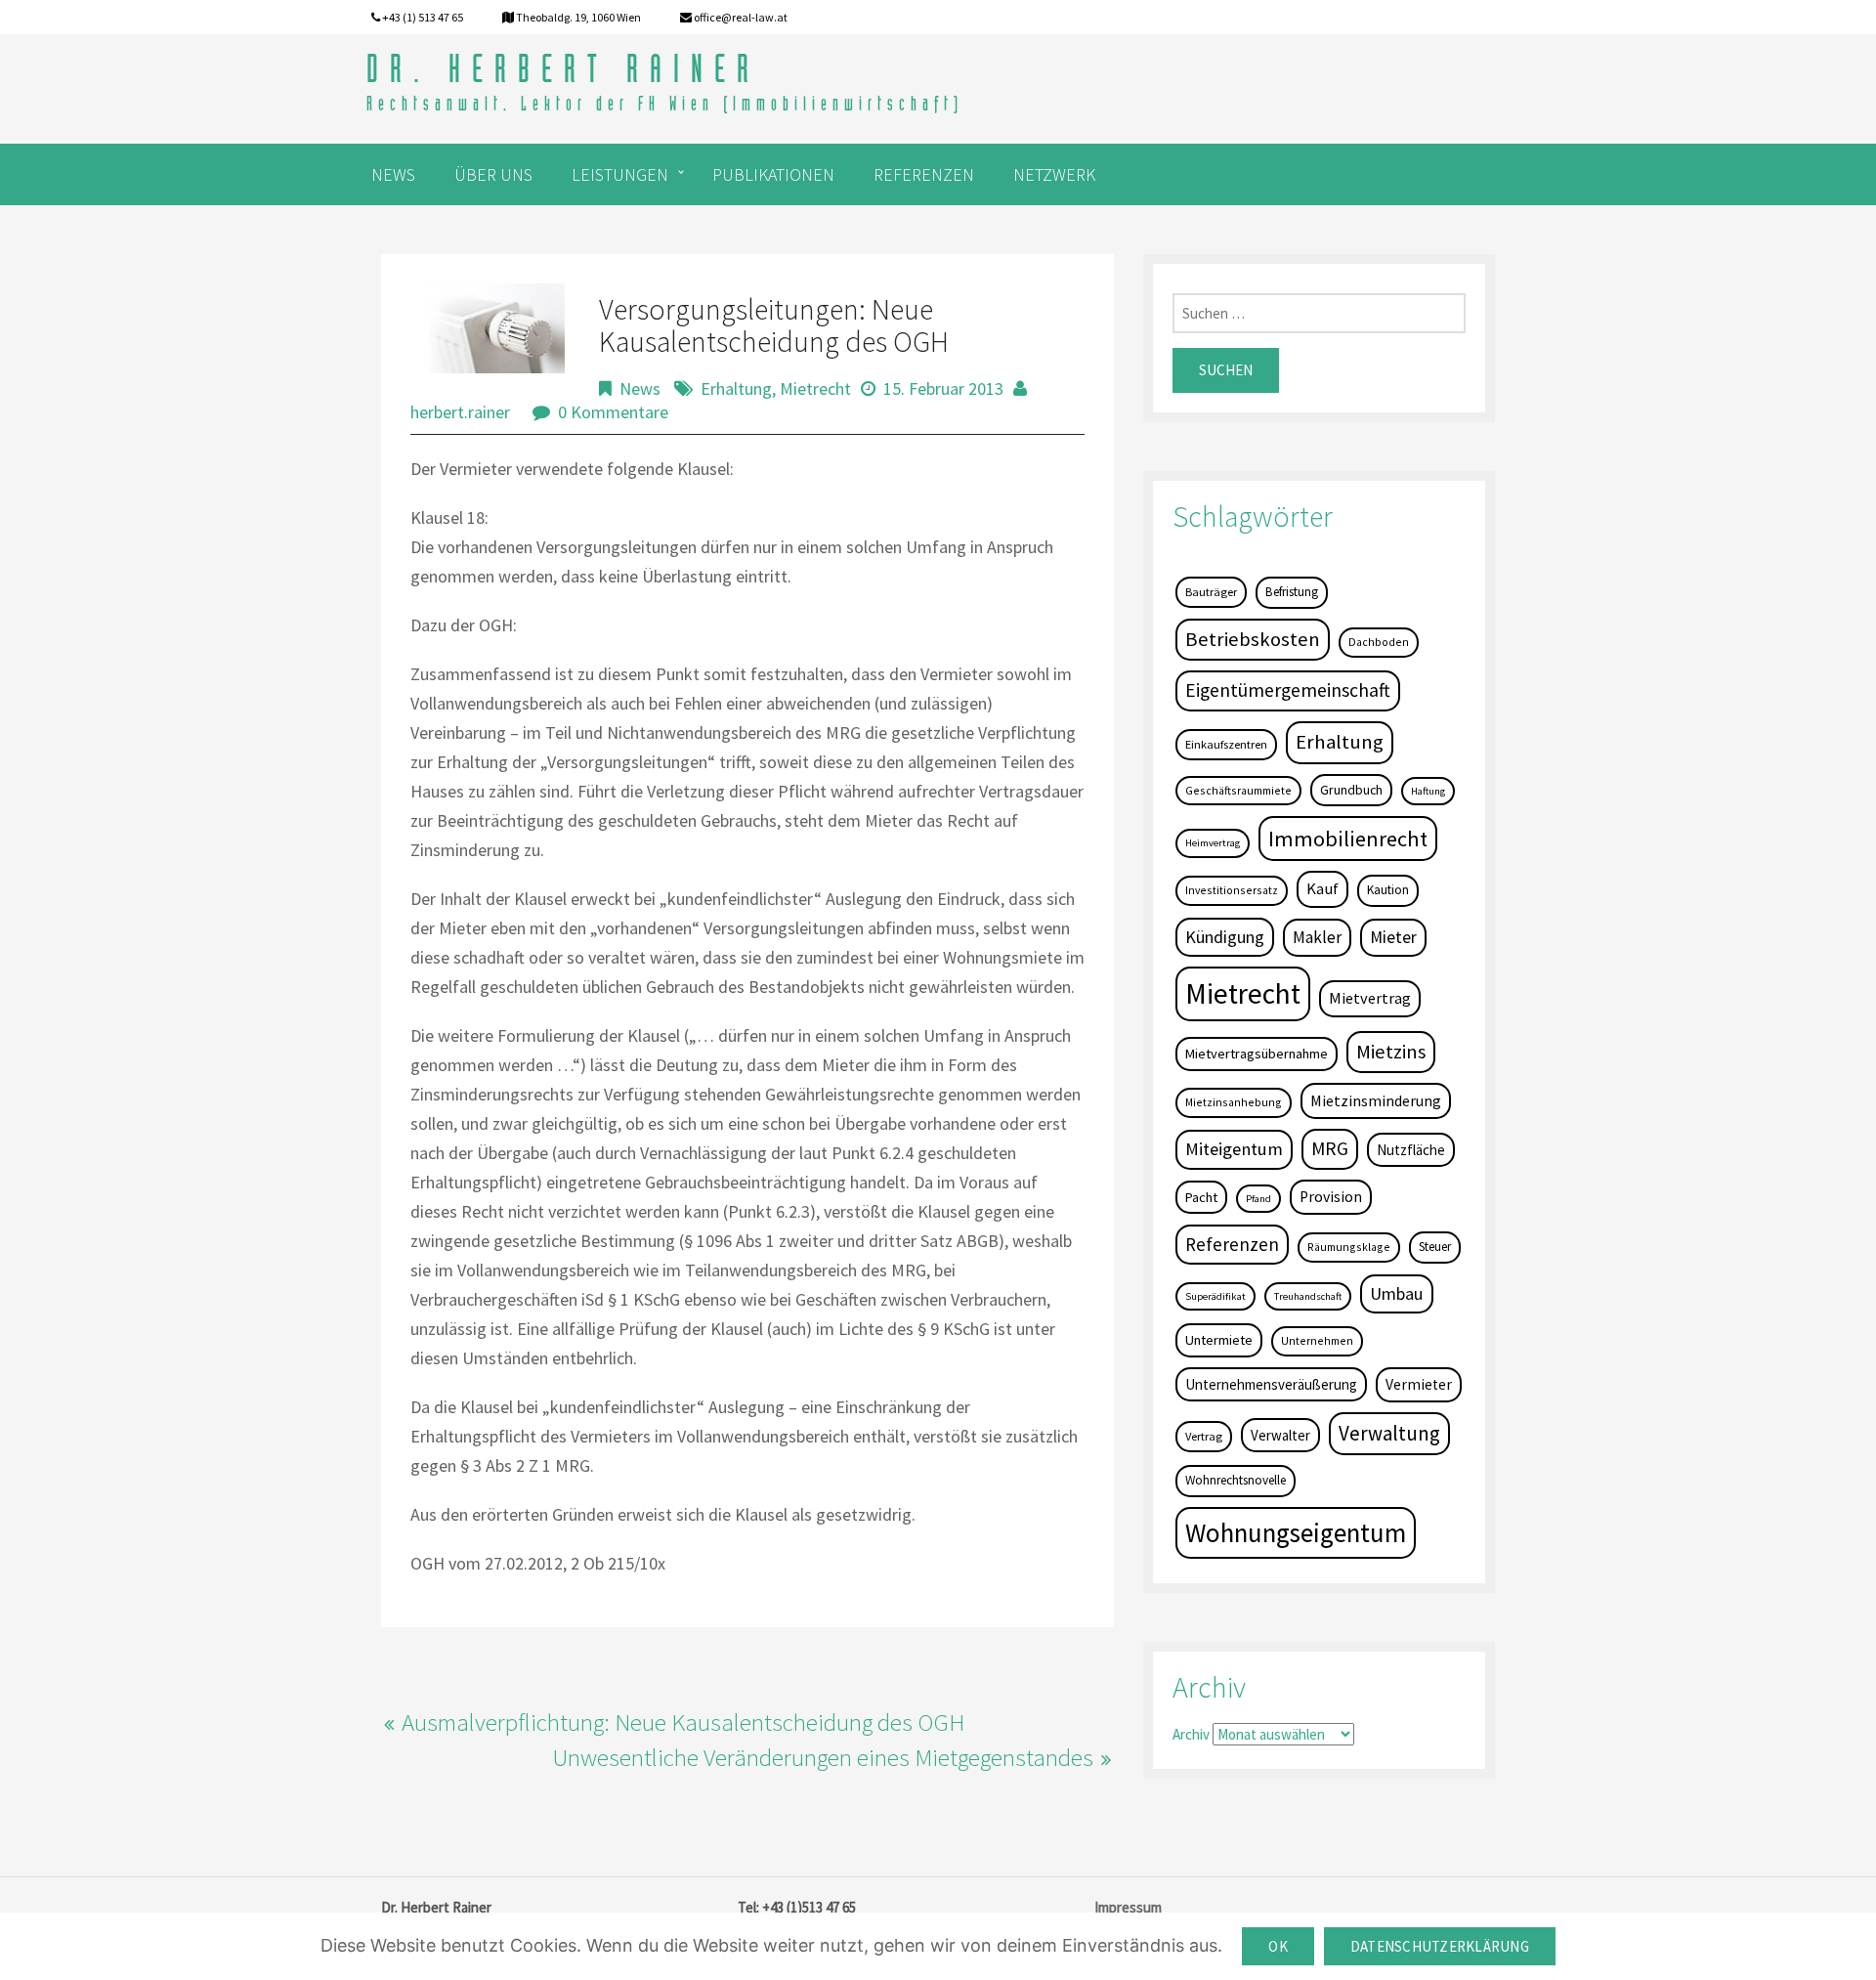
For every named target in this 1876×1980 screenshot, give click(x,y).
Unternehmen (1317, 1340)
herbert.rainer (460, 412)
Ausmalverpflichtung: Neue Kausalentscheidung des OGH (683, 1722)
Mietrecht (815, 388)
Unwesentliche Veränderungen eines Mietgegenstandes (823, 1757)
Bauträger (1211, 592)
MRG (1330, 1148)
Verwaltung (1389, 1433)
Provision (1331, 1197)
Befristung (1292, 592)
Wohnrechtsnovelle (1236, 1480)
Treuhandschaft (1308, 1296)
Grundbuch (1351, 790)
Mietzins (1391, 1052)
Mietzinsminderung (1376, 1100)
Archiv (1191, 1734)
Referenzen (1232, 1244)
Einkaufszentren (1226, 744)
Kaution (1388, 890)
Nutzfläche (1411, 1150)
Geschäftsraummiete (1238, 790)
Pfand (1258, 1199)
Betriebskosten (1253, 639)
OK (1278, 1946)
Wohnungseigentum (1296, 1532)
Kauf (1322, 889)
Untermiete (1219, 1340)
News (640, 388)
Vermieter (1419, 1384)
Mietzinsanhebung (1234, 1102)
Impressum (1128, 1907)
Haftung (1428, 791)
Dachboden (1379, 642)
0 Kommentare (613, 412)
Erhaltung (736, 388)
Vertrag (1204, 1436)
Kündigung (1225, 937)
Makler (1317, 937)
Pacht (1201, 1197)
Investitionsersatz (1232, 890)
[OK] (1852, 1947)
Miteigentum (1234, 1149)
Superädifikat (1215, 1296)
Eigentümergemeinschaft (1288, 690)
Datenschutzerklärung (1440, 1946)
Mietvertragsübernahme (1257, 1054)
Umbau (1397, 1293)
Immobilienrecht (1348, 839)
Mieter (1393, 937)
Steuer (1435, 1247)
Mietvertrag (1370, 998)
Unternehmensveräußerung (1271, 1384)
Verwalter (1280, 1435)
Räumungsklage (1349, 1247)
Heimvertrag (1213, 843)
